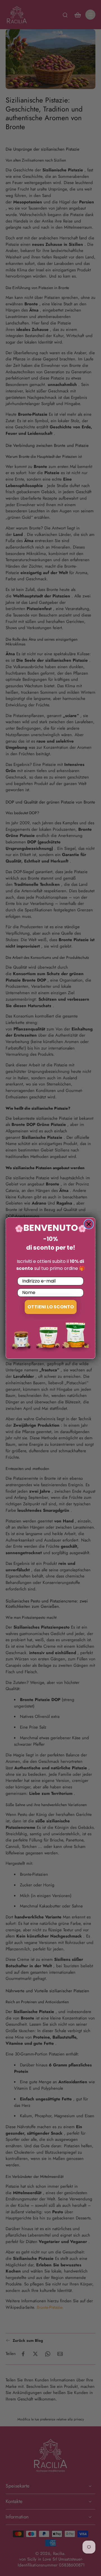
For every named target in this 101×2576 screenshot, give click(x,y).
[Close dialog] (89, 1224)
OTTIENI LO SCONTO (51, 1307)
